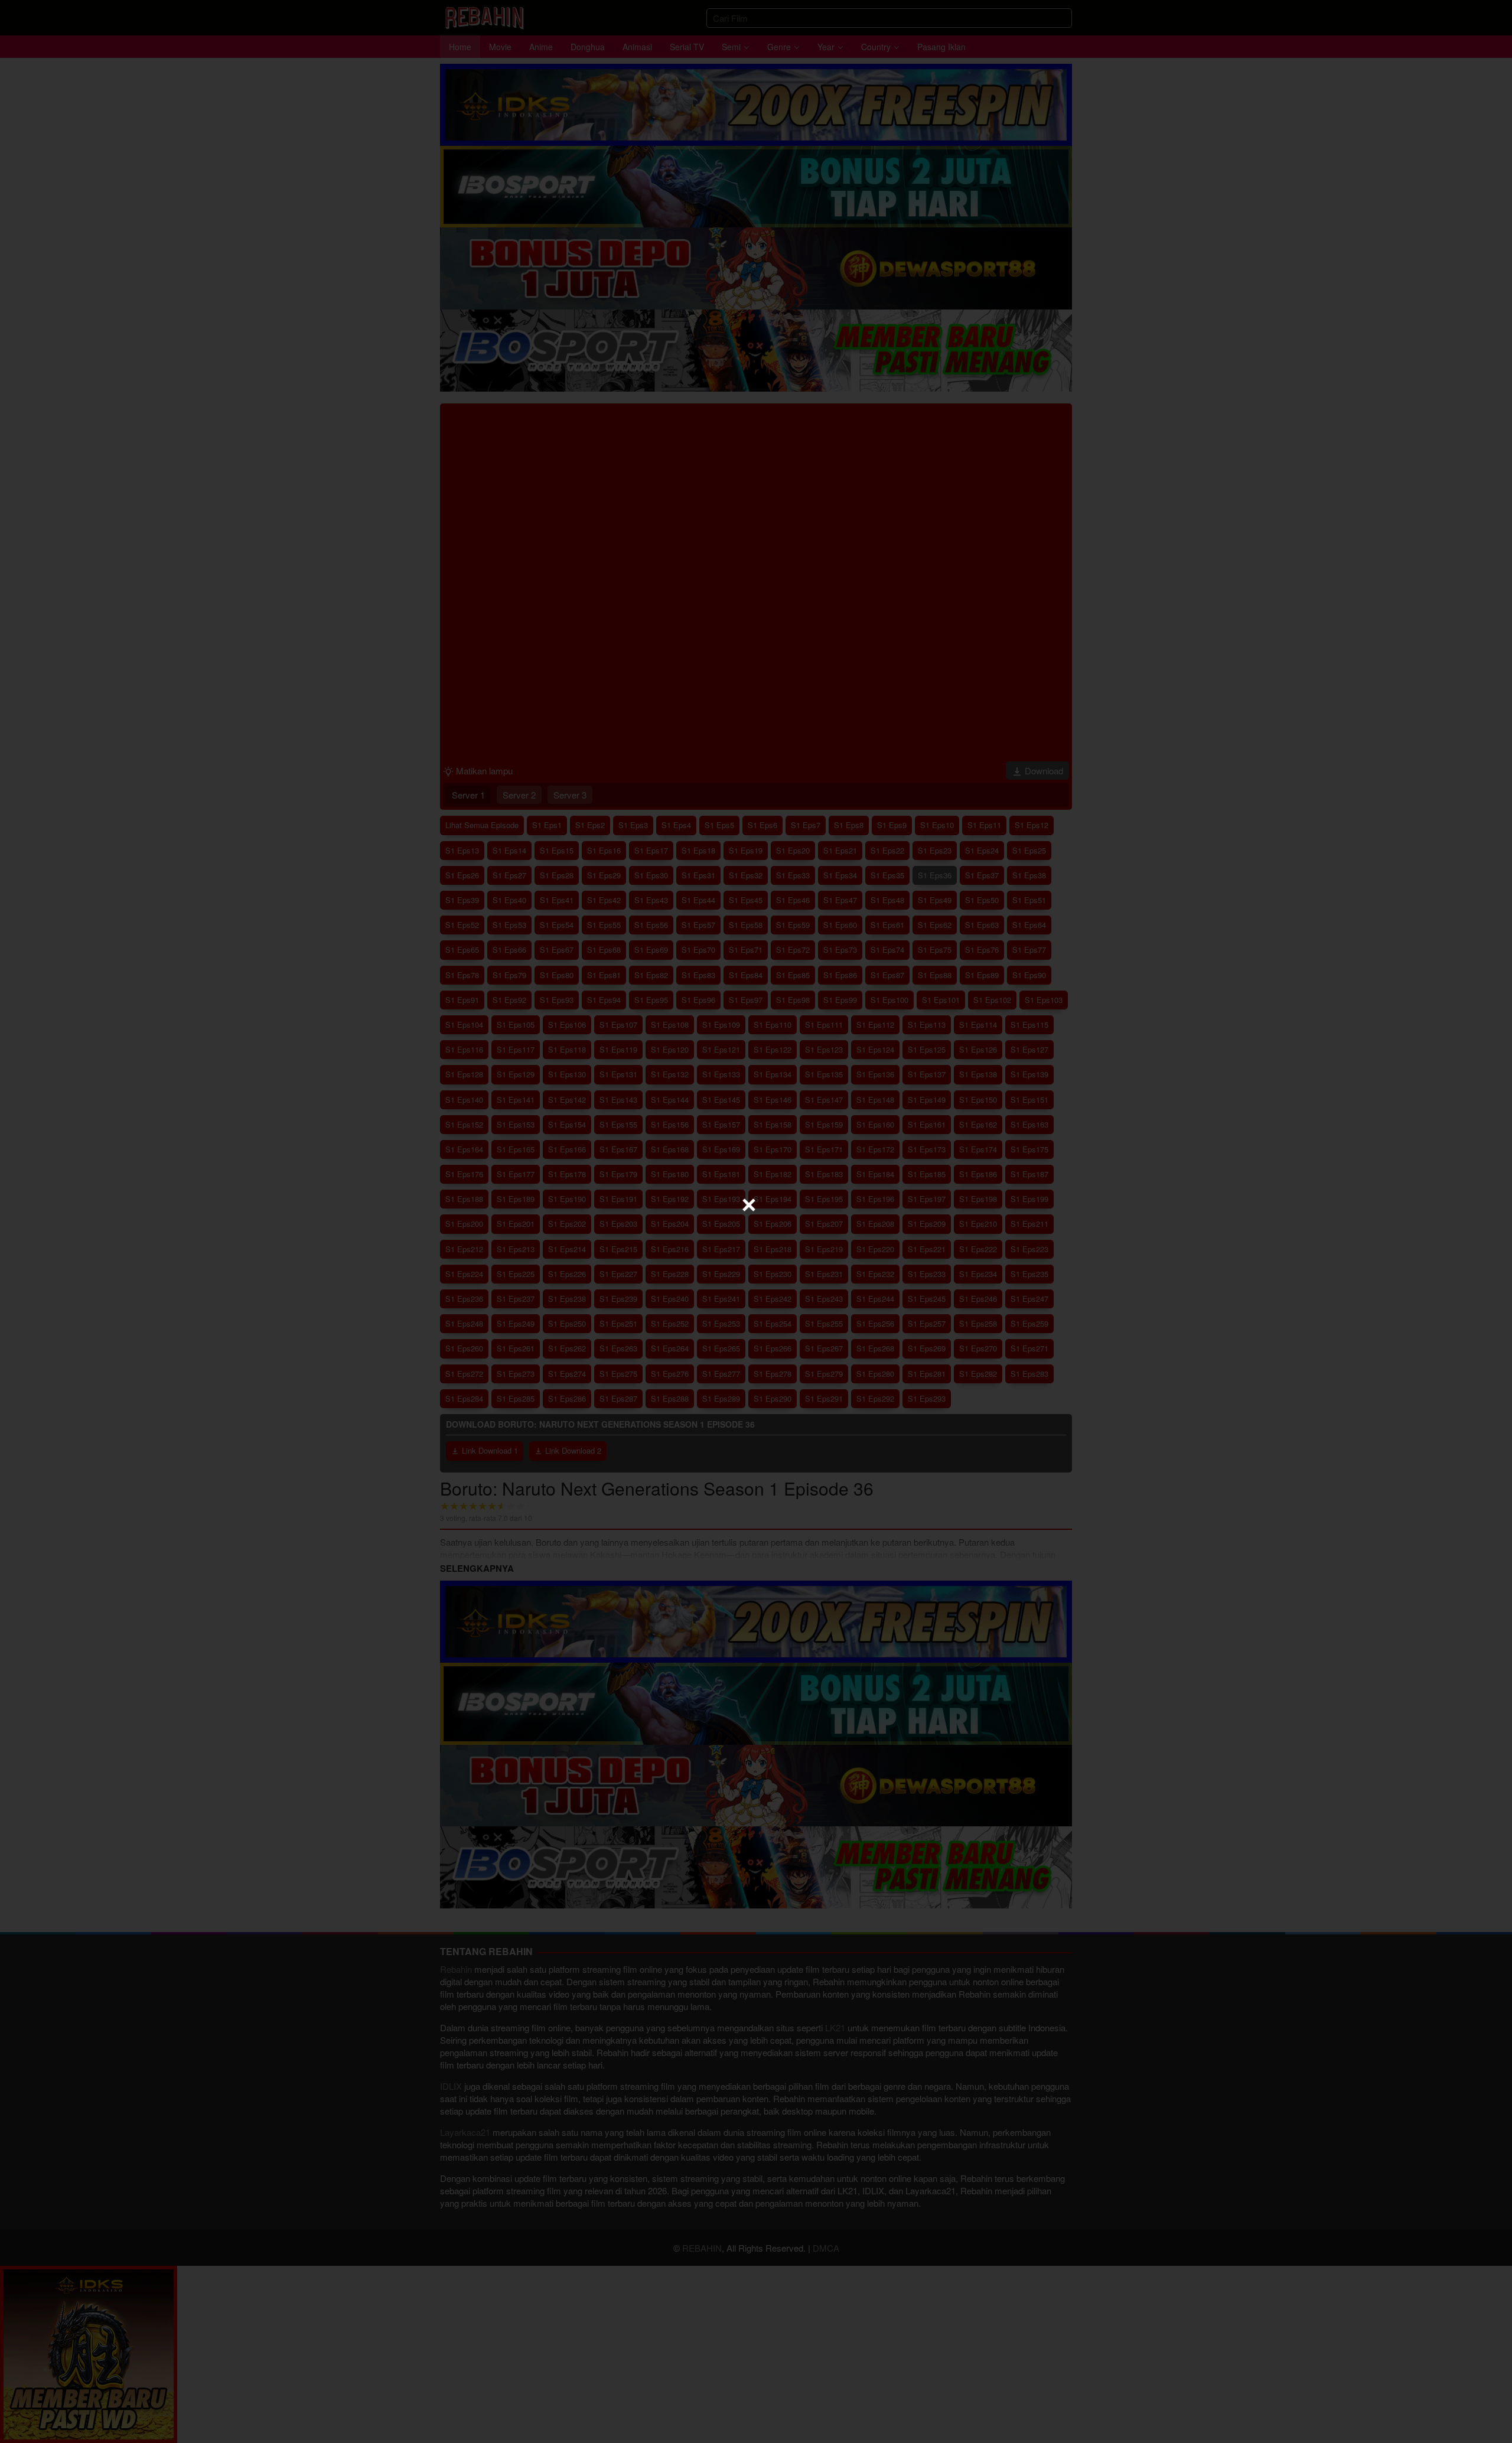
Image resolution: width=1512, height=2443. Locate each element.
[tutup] (749, 1205)
